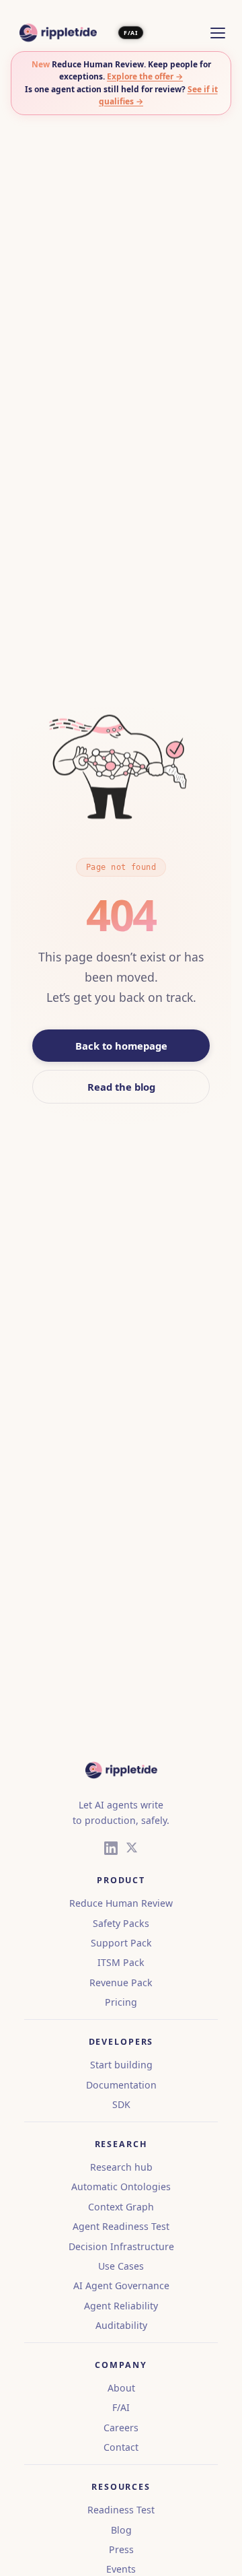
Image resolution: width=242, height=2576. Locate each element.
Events (121, 2569)
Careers (121, 2428)
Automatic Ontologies (121, 2187)
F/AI (130, 33)
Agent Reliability (121, 2306)
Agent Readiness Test (121, 2226)
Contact (121, 2447)
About (121, 2388)
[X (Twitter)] (132, 1850)
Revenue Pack (121, 1982)
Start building (121, 2065)
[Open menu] (218, 33)
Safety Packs (121, 1923)
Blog (121, 2530)
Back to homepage (121, 1046)
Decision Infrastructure (121, 2246)
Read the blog (121, 1087)
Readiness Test (121, 2510)
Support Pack (121, 1943)
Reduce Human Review (121, 1903)
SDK (121, 2104)
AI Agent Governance (121, 2285)
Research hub (121, 2167)
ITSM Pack (121, 1962)
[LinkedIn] (111, 1850)
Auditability (121, 2325)
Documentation (121, 2085)
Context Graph (121, 2207)
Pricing (121, 2002)
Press (121, 2549)
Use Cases (121, 2266)
